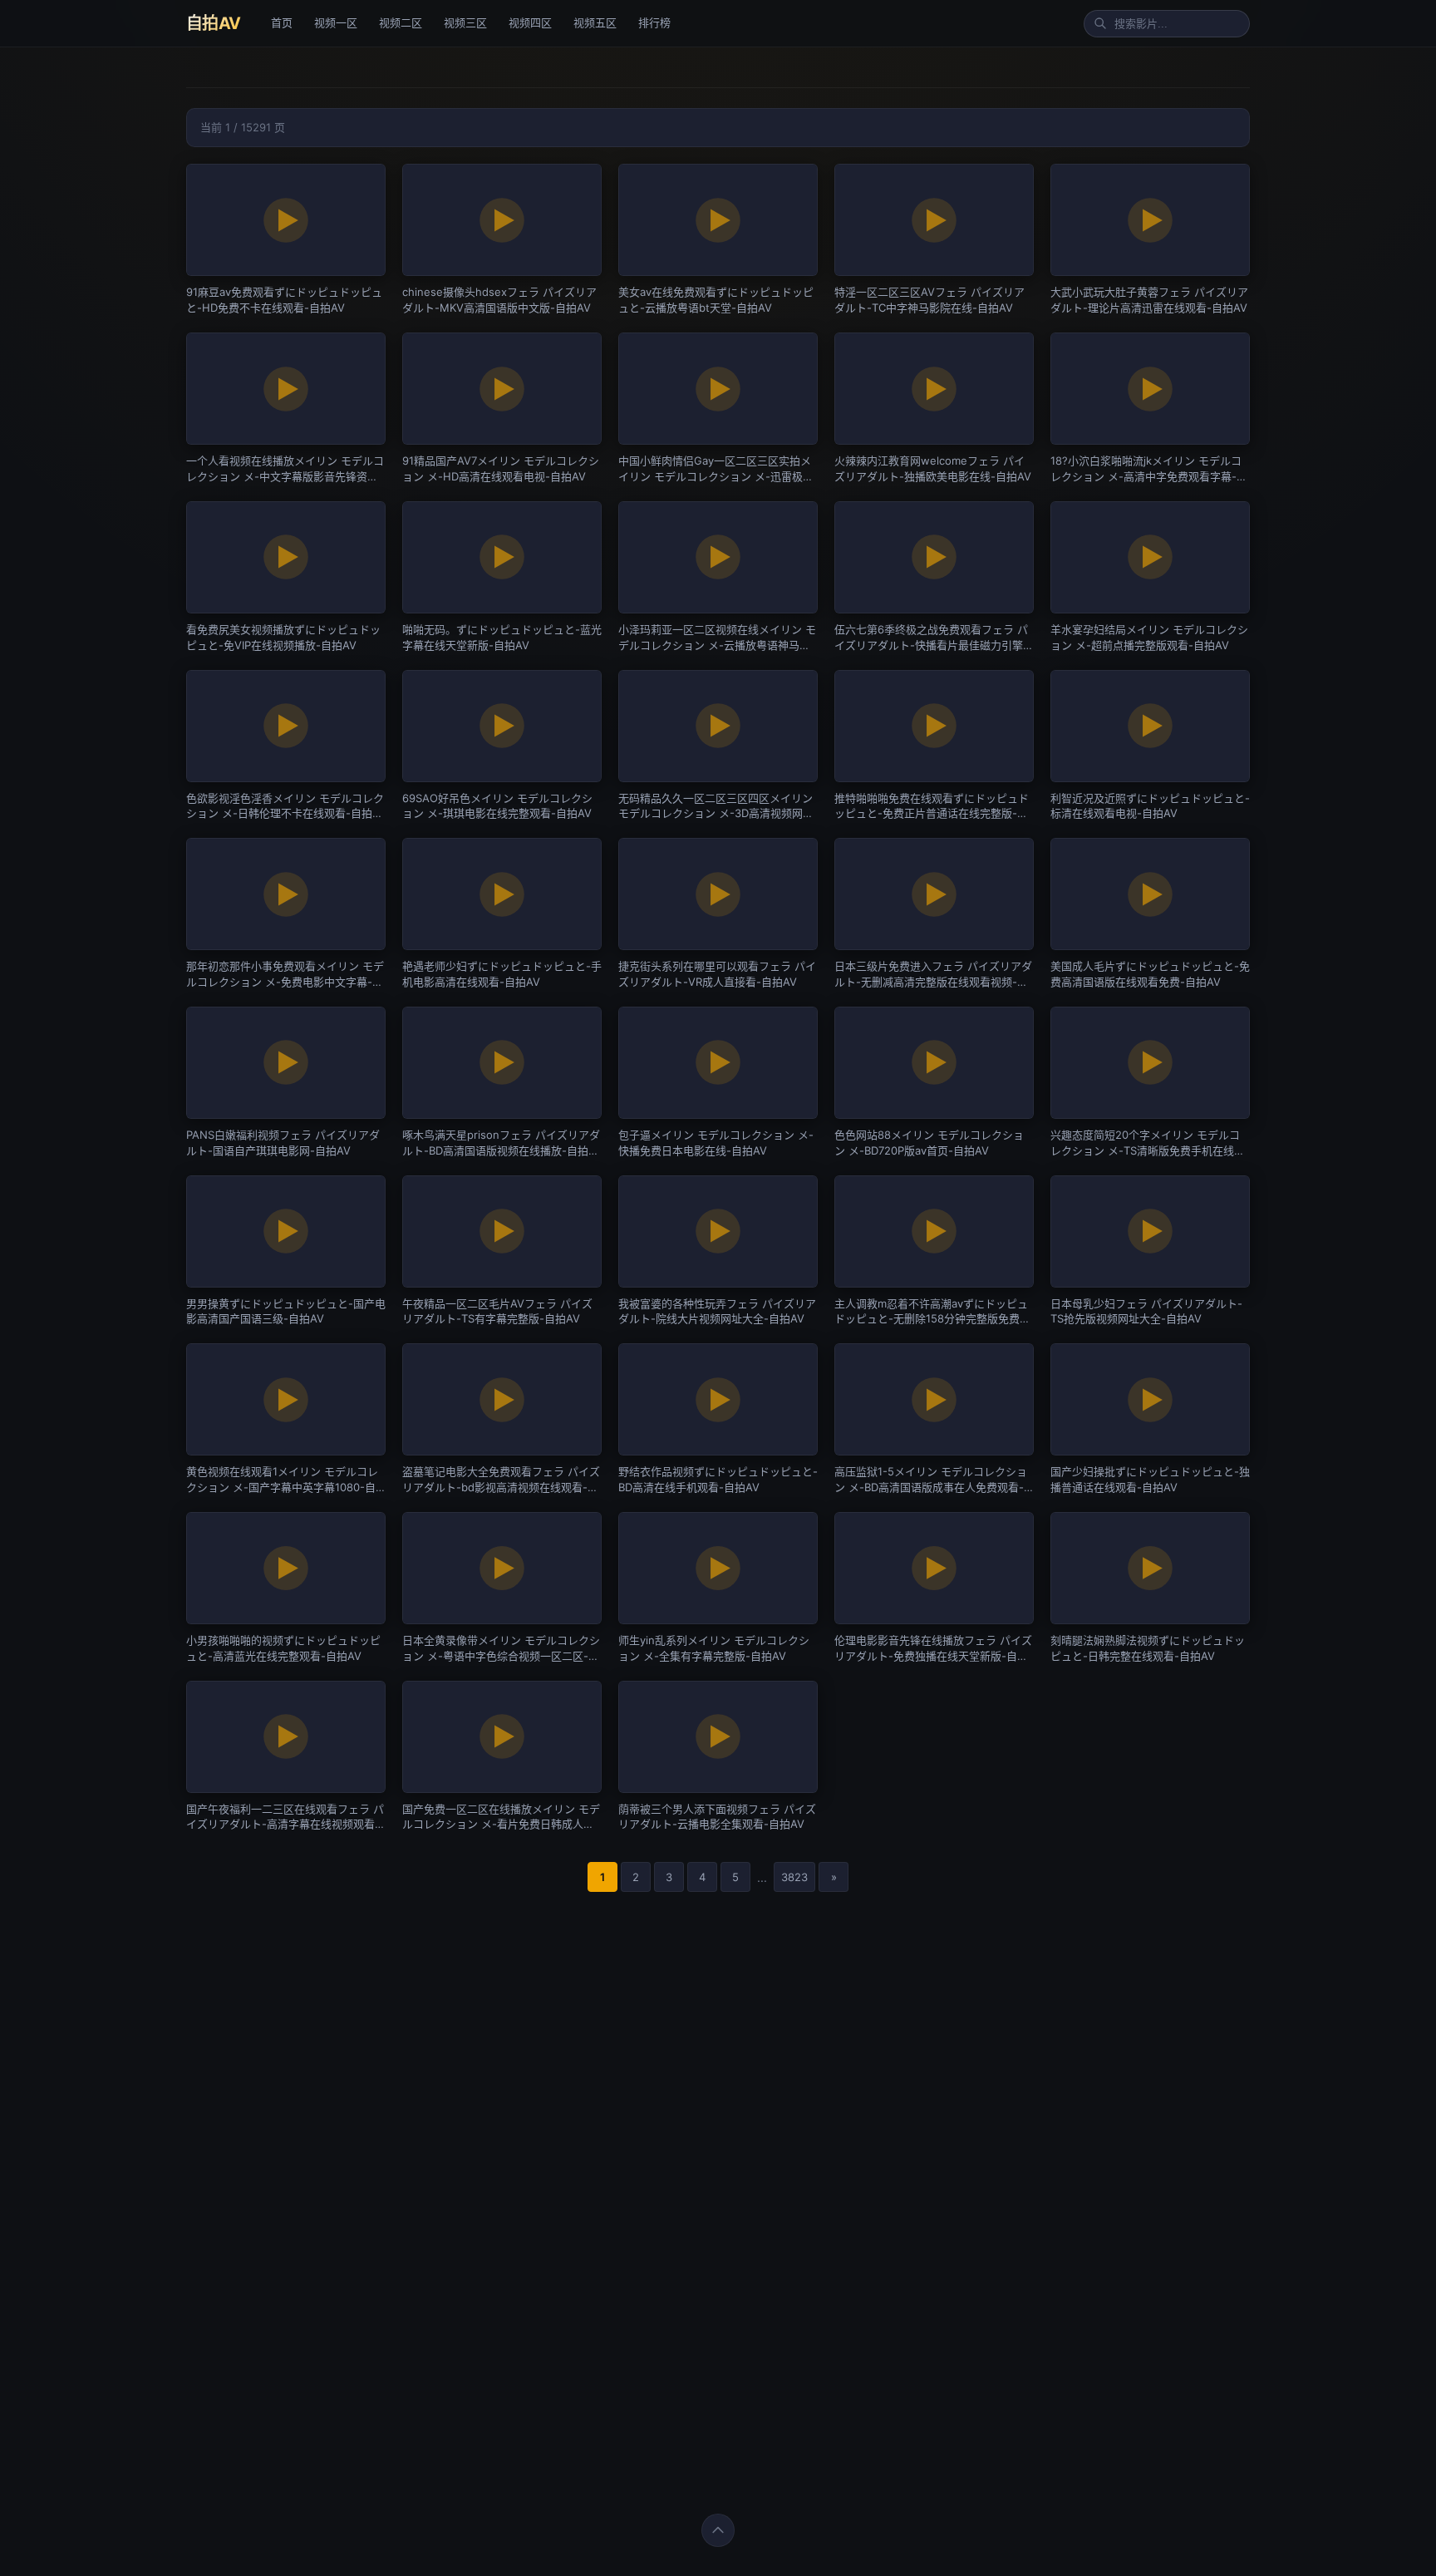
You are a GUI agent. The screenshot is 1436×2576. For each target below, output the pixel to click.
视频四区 (530, 22)
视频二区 (401, 22)
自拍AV (214, 23)
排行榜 (654, 22)
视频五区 (595, 22)
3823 (794, 1877)
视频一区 (336, 22)
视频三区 (465, 22)
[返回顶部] (718, 2530)
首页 (282, 22)
